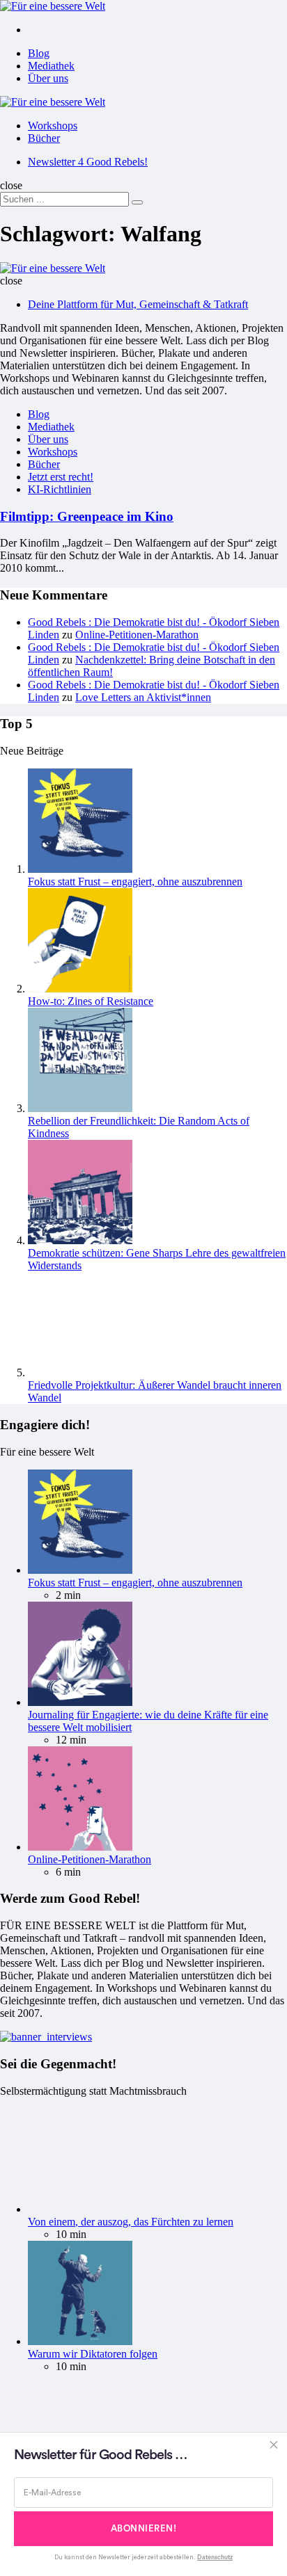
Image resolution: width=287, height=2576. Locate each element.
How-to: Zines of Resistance (91, 1001)
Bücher (44, 138)
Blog (39, 53)
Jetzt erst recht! (61, 477)
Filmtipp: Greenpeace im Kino (87, 516)
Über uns (48, 78)
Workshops (53, 126)
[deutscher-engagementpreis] (46, 2037)
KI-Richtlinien (60, 489)
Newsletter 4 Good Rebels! (88, 162)
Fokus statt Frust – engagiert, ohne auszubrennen (135, 882)
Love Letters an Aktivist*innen (143, 697)
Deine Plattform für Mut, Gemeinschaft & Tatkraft (138, 304)
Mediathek (51, 66)
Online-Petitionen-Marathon (137, 635)
